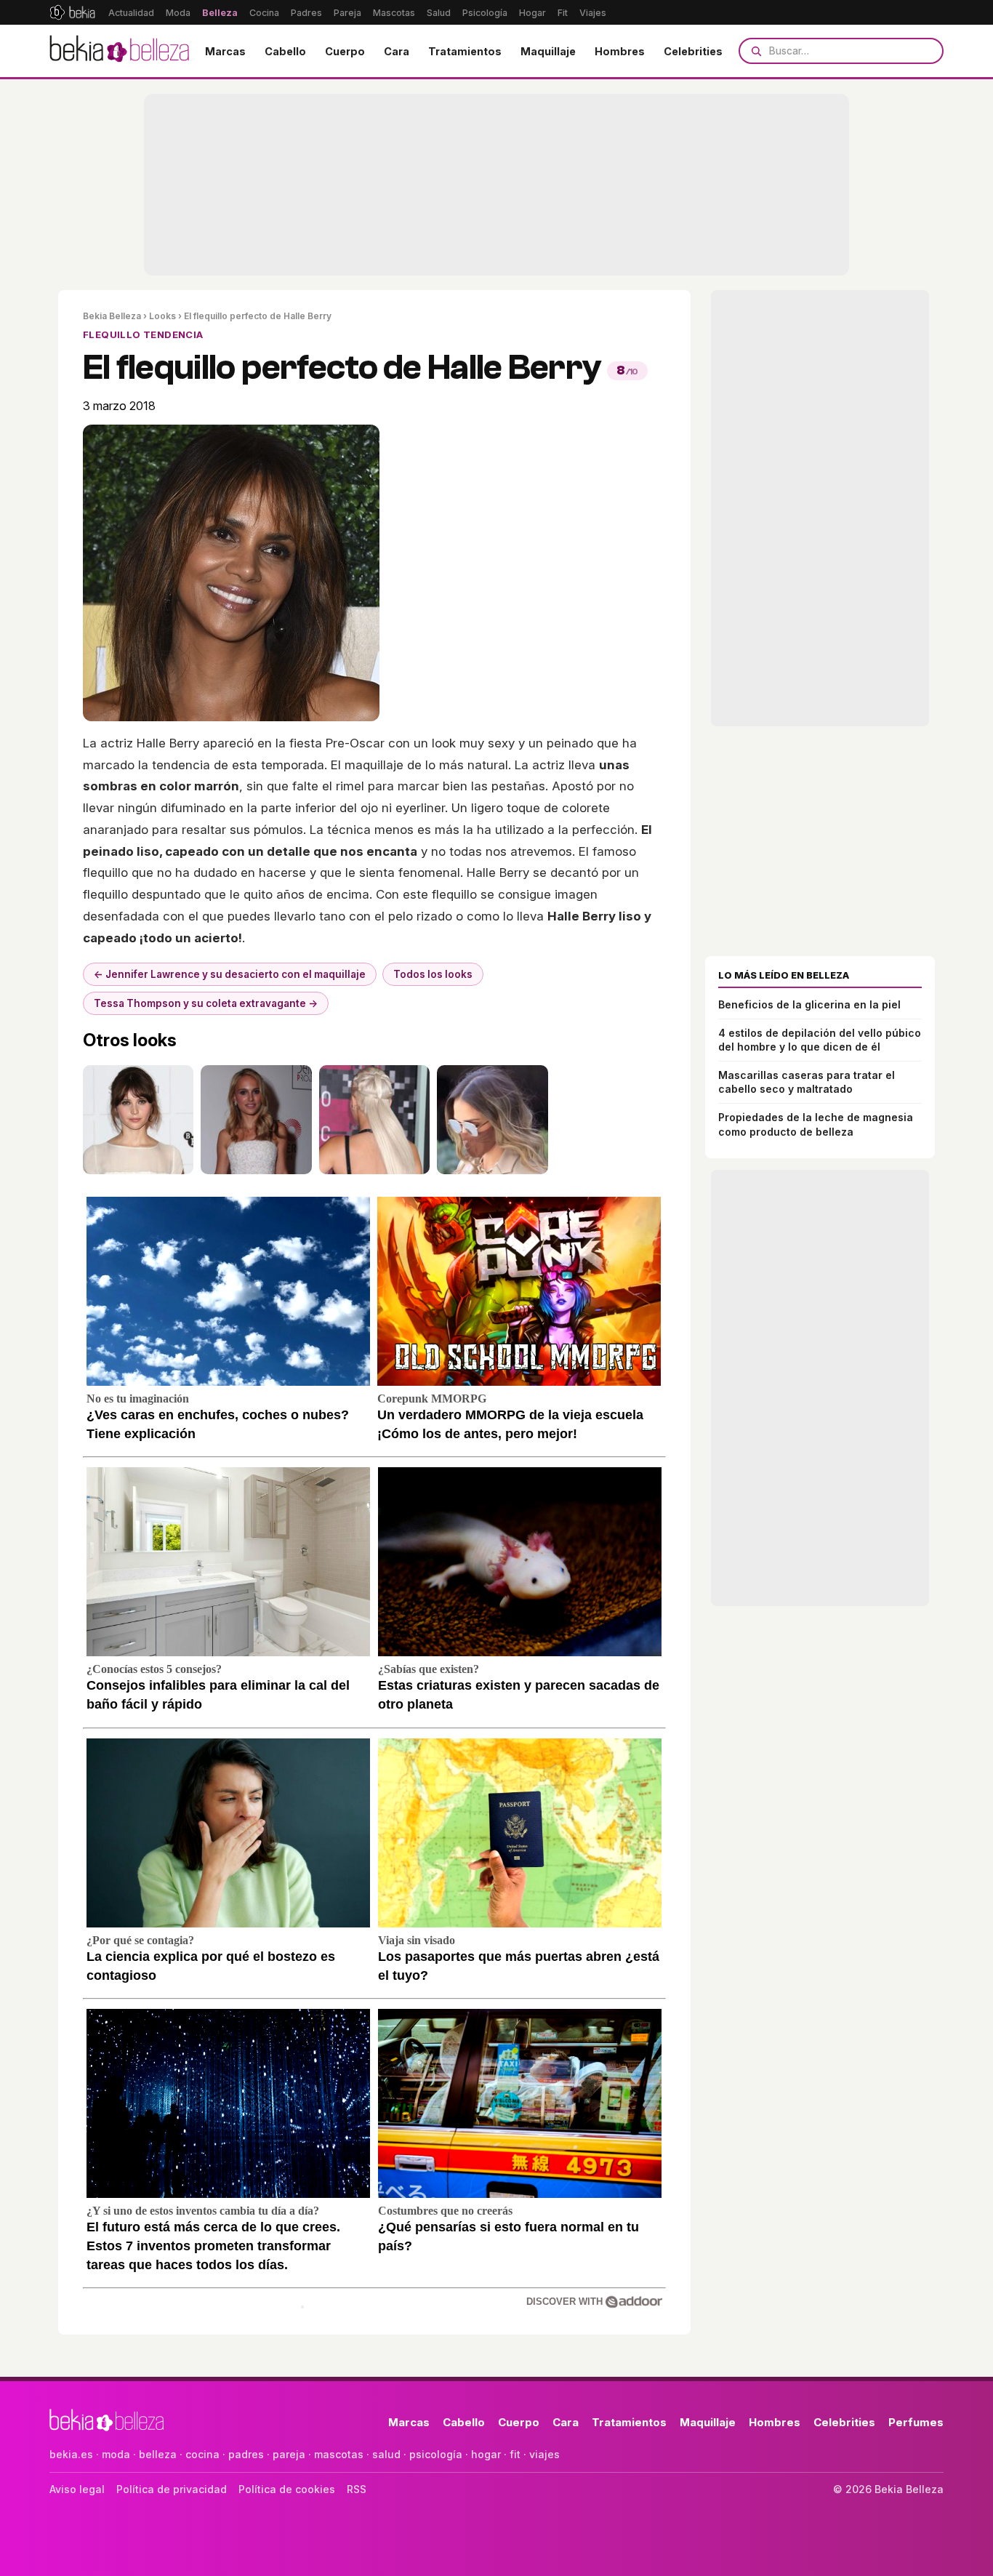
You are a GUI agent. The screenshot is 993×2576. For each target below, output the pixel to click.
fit (515, 2454)
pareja (289, 2454)
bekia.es (71, 2454)
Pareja (347, 13)
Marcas (225, 51)
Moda (178, 13)
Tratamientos (465, 51)
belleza (158, 2454)
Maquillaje (548, 51)
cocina (202, 2454)
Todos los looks (433, 974)
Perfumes (916, 2422)
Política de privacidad (172, 2489)
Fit (563, 13)
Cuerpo (345, 51)
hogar (486, 2454)
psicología (436, 2454)
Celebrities (693, 51)
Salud (439, 13)
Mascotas (394, 13)
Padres (306, 13)
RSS (357, 2489)
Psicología (485, 13)
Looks (162, 316)
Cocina (264, 13)
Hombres (620, 51)
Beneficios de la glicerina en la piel (809, 1004)
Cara (397, 51)
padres (246, 2454)
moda (116, 2454)
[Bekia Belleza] (119, 51)
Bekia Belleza (112, 316)
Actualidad (131, 13)
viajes (544, 2454)
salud (386, 2454)
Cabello (285, 51)
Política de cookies (287, 2489)
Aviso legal (77, 2489)
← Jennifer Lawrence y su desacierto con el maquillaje (230, 974)
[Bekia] (72, 12)
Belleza (220, 13)
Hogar (532, 13)
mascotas (339, 2454)
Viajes (593, 13)
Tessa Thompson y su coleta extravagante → (206, 1003)
